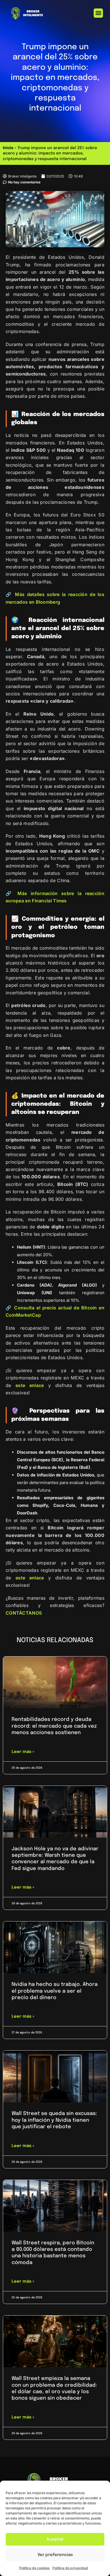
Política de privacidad (70, 2568)
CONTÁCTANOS (24, 1613)
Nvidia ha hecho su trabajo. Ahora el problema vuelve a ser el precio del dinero (55, 1991)
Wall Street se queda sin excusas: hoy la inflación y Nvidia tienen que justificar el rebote (54, 2120)
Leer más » (23, 1752)
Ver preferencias (55, 2555)
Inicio (8, 148)
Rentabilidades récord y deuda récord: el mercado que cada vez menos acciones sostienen (54, 1726)
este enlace (30, 1385)
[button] (98, 13)
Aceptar (55, 2539)
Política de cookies (34, 2568)
